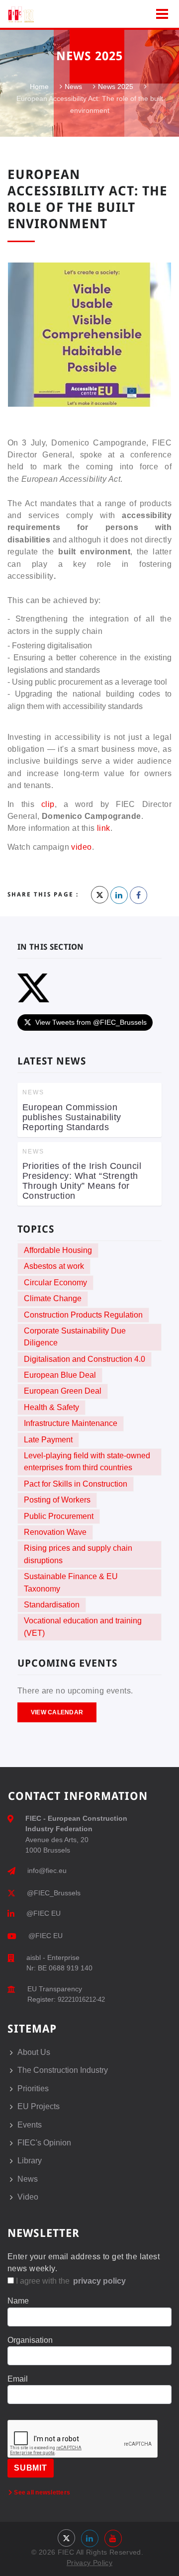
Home (39, 87)
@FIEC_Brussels (54, 1893)
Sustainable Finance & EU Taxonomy (71, 1582)
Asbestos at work (54, 1266)
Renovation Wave (55, 1532)
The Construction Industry (63, 2070)
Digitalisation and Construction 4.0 (85, 1359)
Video (28, 2197)
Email (18, 2379)
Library (30, 2161)
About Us (34, 2052)
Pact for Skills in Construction (76, 1484)
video (81, 847)
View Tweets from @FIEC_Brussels (91, 1022)
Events (30, 2125)
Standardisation (52, 1605)
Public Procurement (59, 1516)
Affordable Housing (58, 1250)
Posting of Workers (57, 1500)
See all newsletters (41, 2492)
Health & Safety (51, 1407)
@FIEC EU (44, 1913)
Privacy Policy (89, 2563)
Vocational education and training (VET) (83, 1627)
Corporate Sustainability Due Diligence (75, 1337)
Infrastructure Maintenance (71, 1423)
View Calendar (57, 1712)
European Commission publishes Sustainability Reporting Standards (72, 1117)
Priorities (33, 2088)
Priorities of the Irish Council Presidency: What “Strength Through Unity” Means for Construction (82, 1181)
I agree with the (70, 2281)
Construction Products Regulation (83, 1315)
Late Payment (48, 1440)
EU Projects (39, 2106)
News (73, 87)
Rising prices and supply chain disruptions (78, 1554)
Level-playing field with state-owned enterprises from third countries (87, 1462)
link (104, 828)
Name (18, 2301)
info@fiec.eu (47, 1870)
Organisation (30, 2340)
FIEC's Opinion (44, 2143)
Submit (31, 2468)
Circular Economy (55, 1283)
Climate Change (53, 1298)
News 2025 (116, 87)
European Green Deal (63, 1391)
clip (48, 804)
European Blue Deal (60, 1375)
